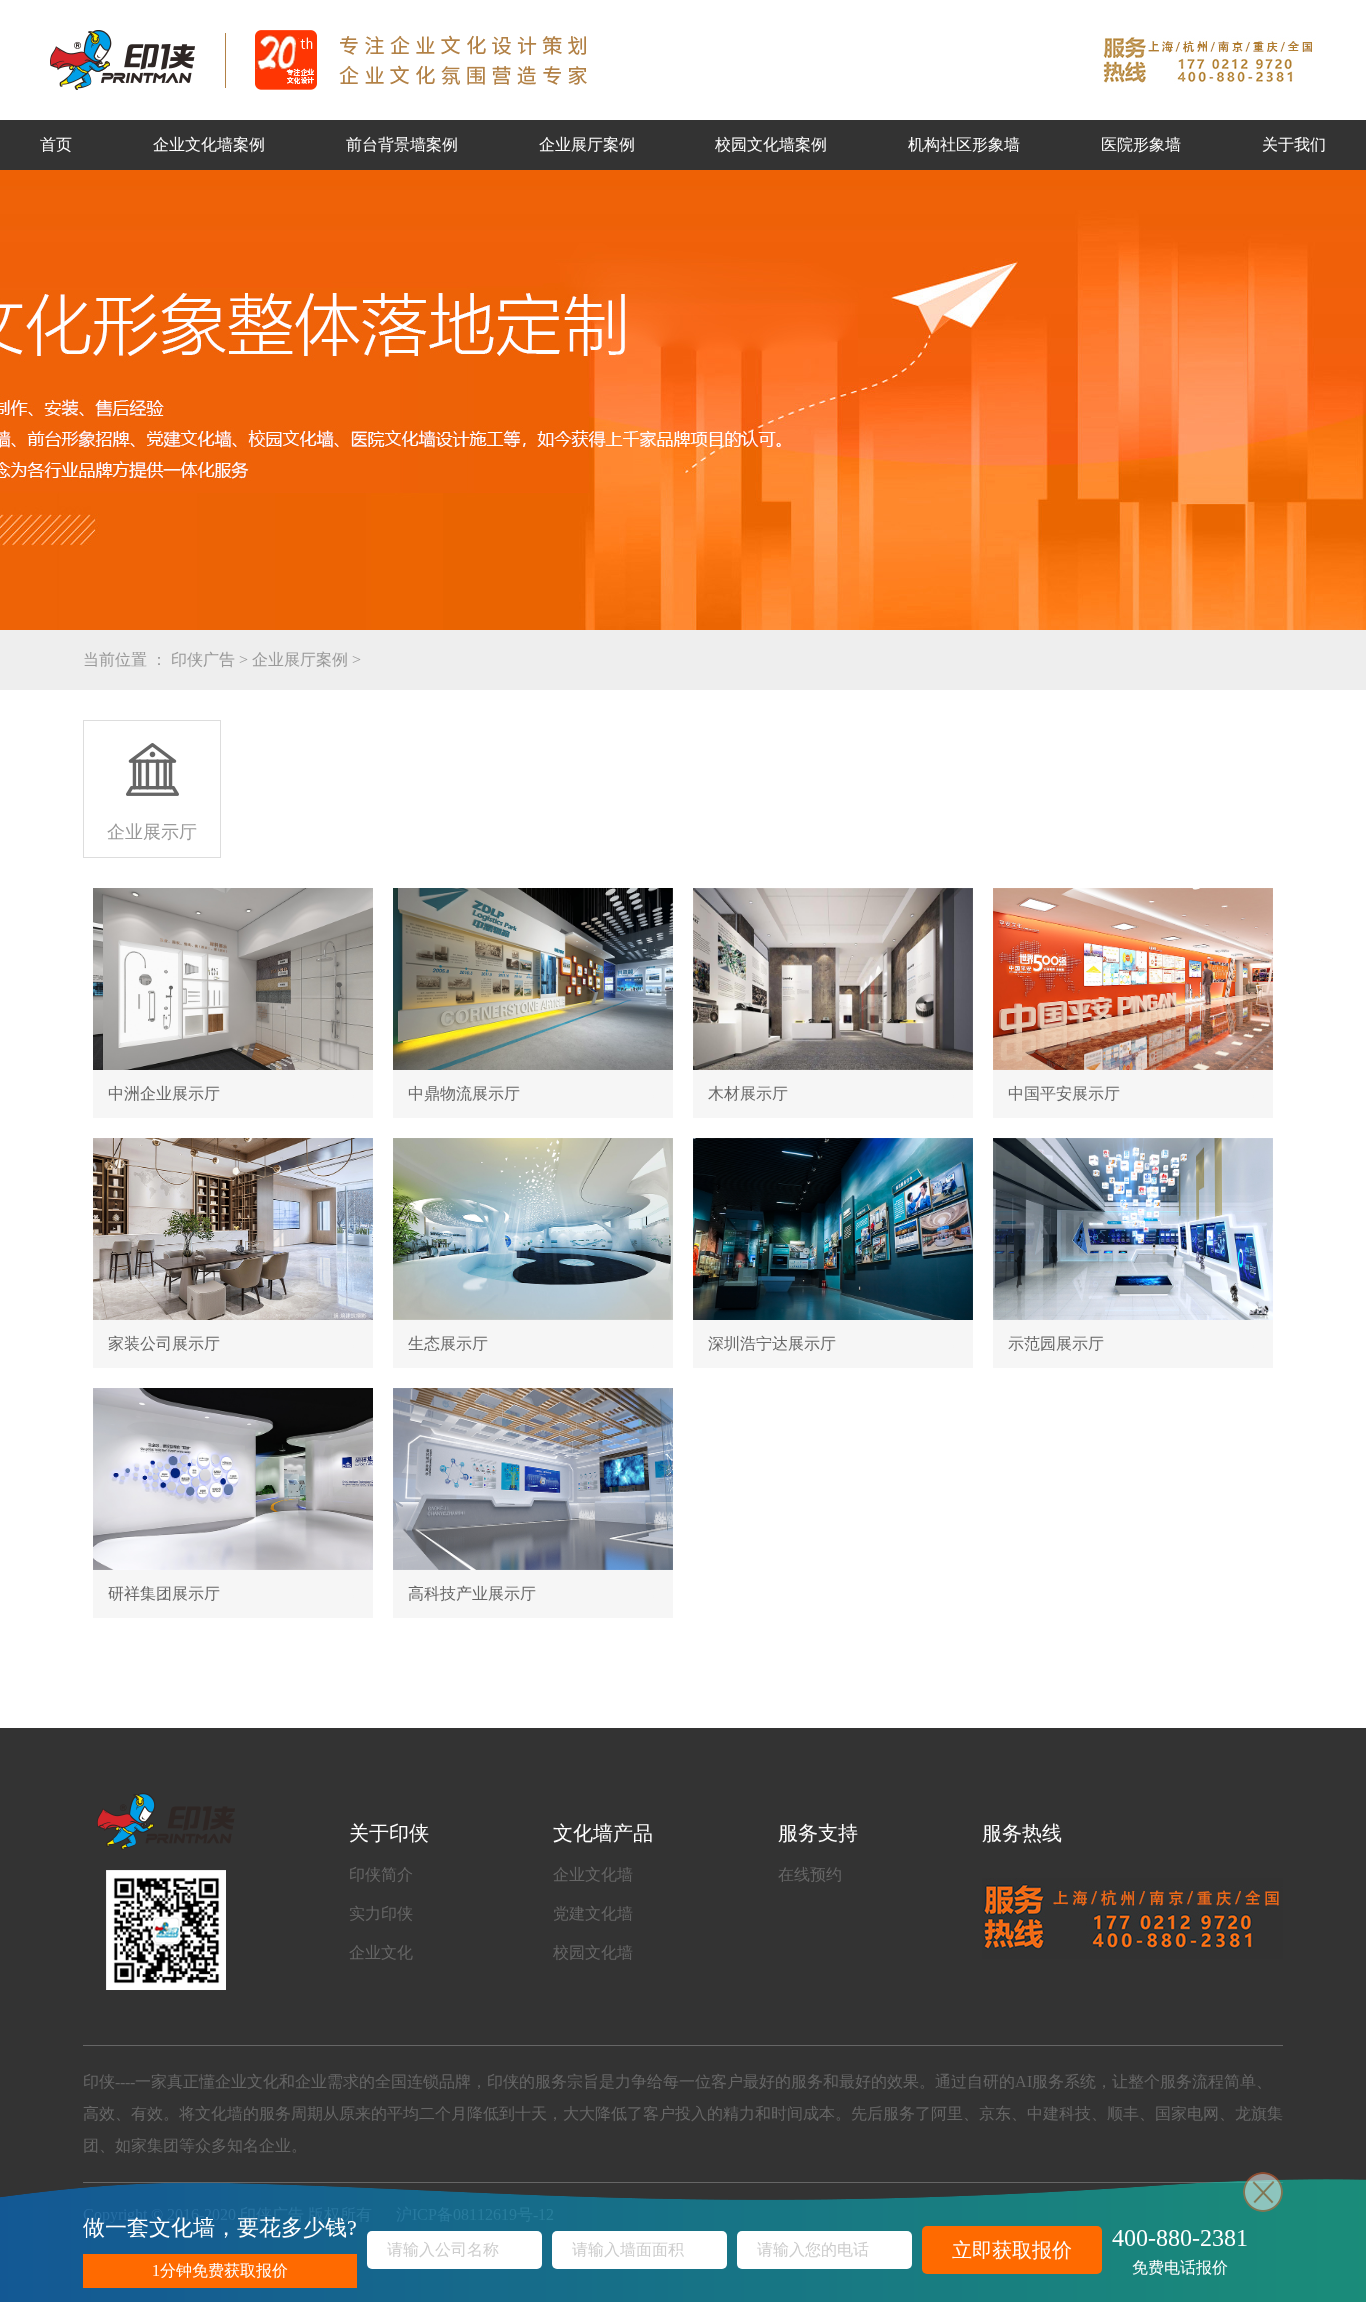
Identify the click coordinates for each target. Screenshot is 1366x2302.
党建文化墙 (593, 1913)
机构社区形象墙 (964, 144)
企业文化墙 (593, 1874)
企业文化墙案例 (209, 144)
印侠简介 (381, 1874)
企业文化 (381, 1952)
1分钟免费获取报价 (220, 2270)
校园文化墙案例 (771, 144)
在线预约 (810, 1874)
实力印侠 (381, 1913)
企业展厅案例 (587, 144)
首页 (56, 144)
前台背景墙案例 (402, 144)
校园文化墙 (593, 1952)
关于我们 (1294, 144)
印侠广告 (203, 659)
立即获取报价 (1012, 2250)
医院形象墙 (1141, 144)
